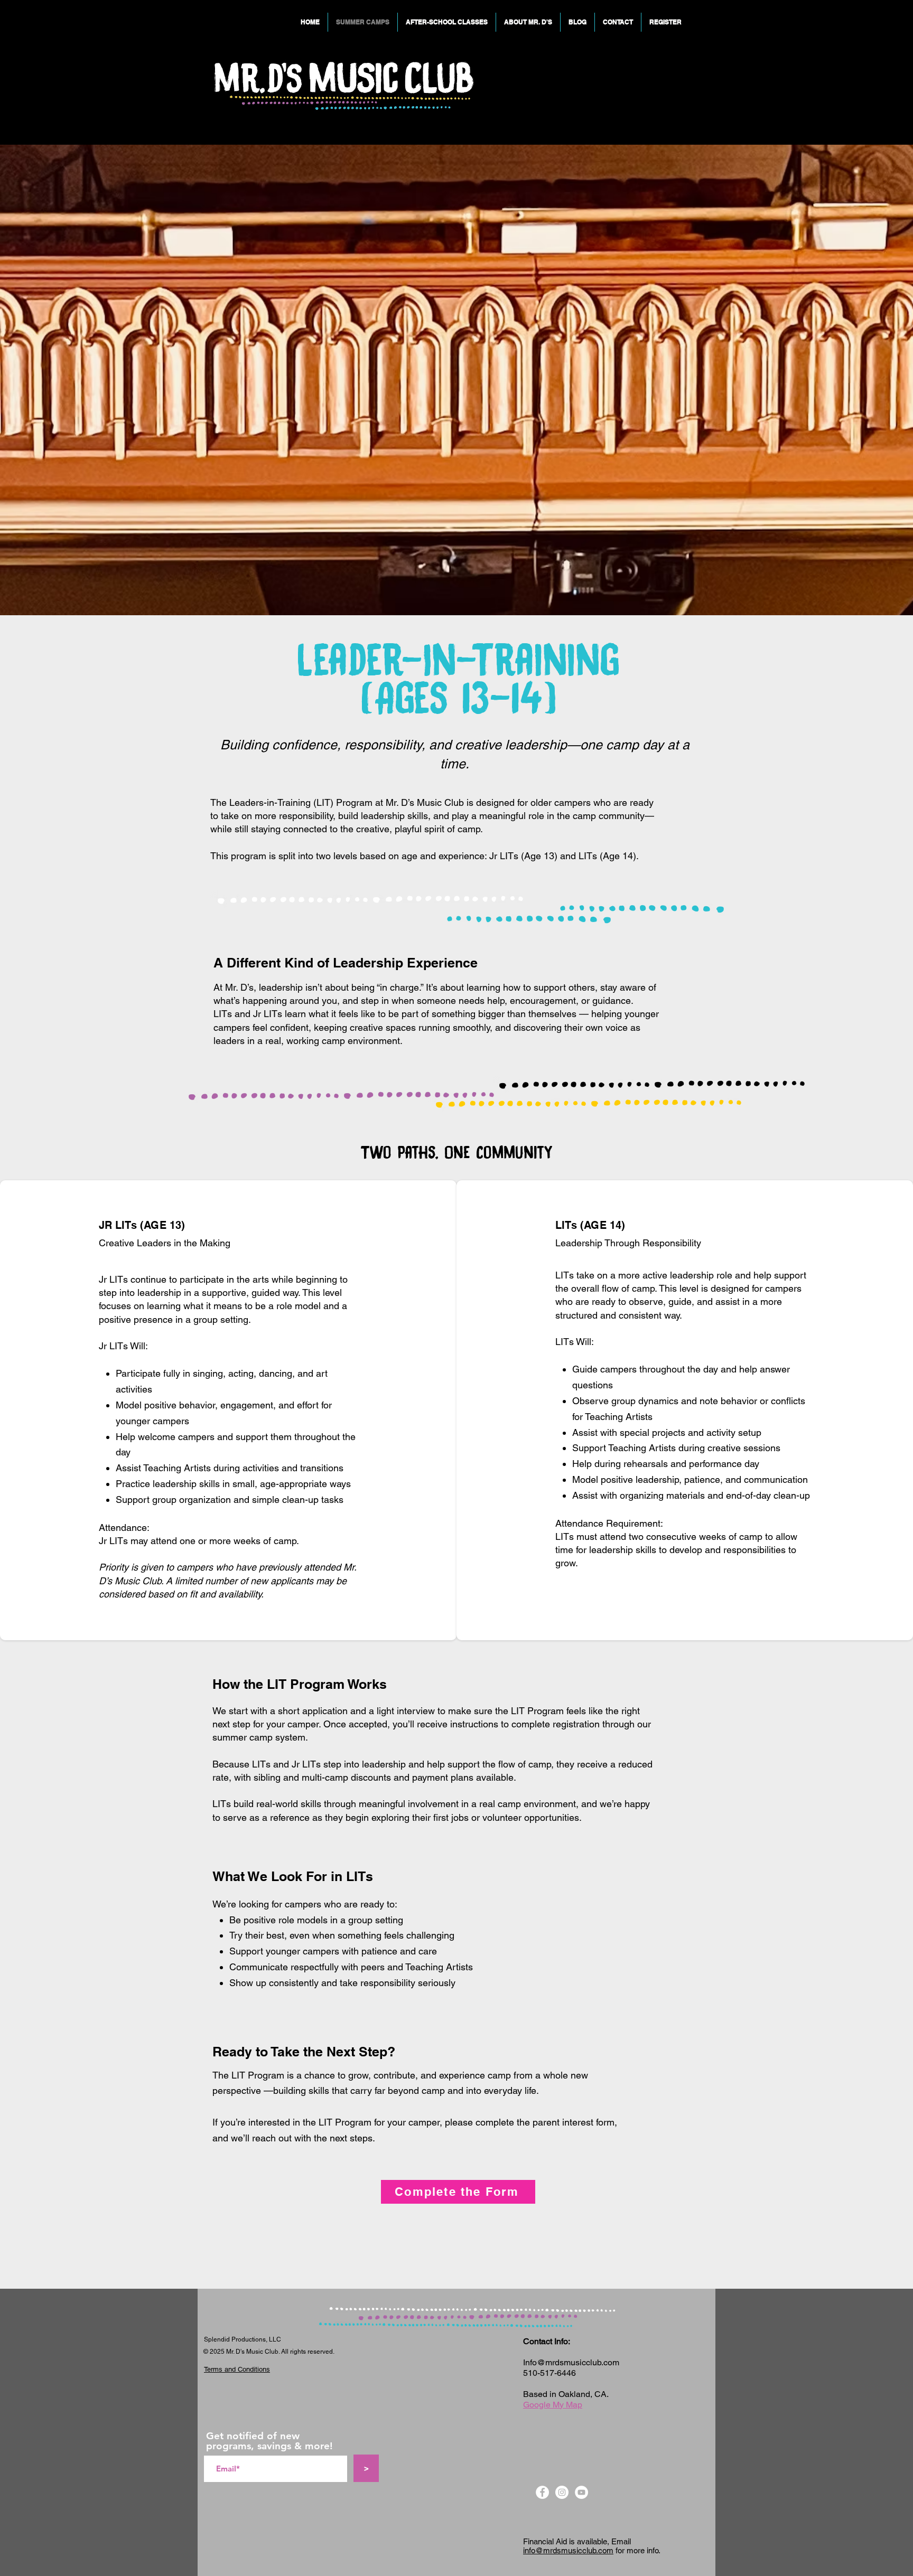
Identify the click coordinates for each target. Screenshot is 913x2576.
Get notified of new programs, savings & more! (269, 2441)
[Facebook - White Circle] (542, 2492)
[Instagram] (562, 2492)
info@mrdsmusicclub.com (568, 2550)
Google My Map (553, 2405)
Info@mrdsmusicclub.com (571, 2362)
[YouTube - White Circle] (581, 2492)
